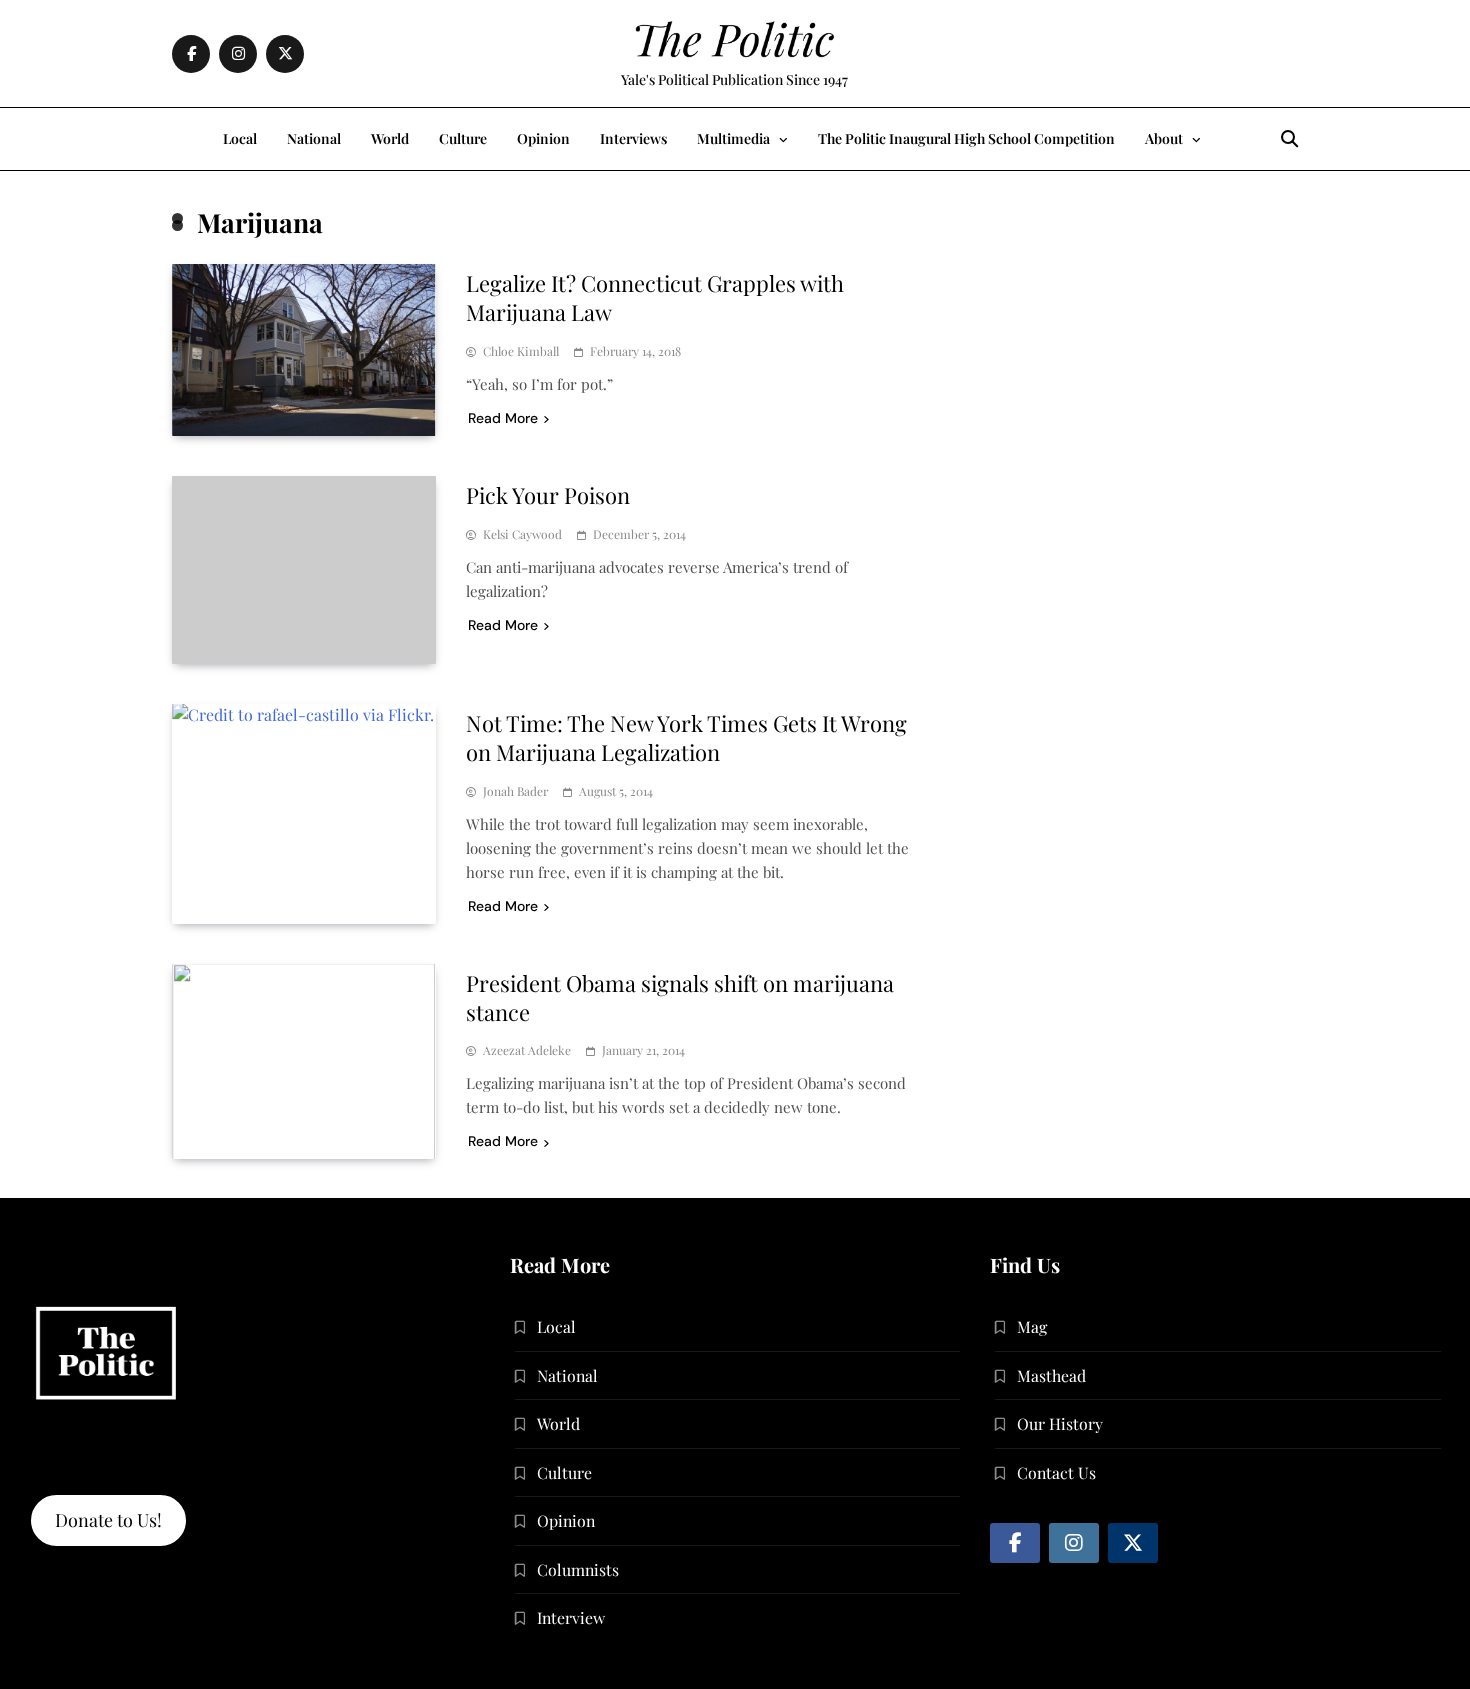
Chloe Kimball (521, 351)
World (390, 138)
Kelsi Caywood (522, 534)
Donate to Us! (108, 1520)
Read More (503, 418)
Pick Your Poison (548, 495)
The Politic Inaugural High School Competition (966, 138)
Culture (463, 138)
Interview (571, 1617)
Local (240, 138)
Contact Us (1056, 1472)
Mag (1032, 1326)
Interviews (633, 138)
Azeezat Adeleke (527, 1050)
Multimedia (733, 138)
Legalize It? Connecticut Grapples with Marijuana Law (655, 297)
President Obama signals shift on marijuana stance (680, 997)
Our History (1060, 1423)
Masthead (1051, 1375)
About (1164, 138)
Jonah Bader (515, 791)
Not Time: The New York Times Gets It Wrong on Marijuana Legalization (686, 737)
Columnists (578, 1569)
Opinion (543, 138)
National (314, 138)
